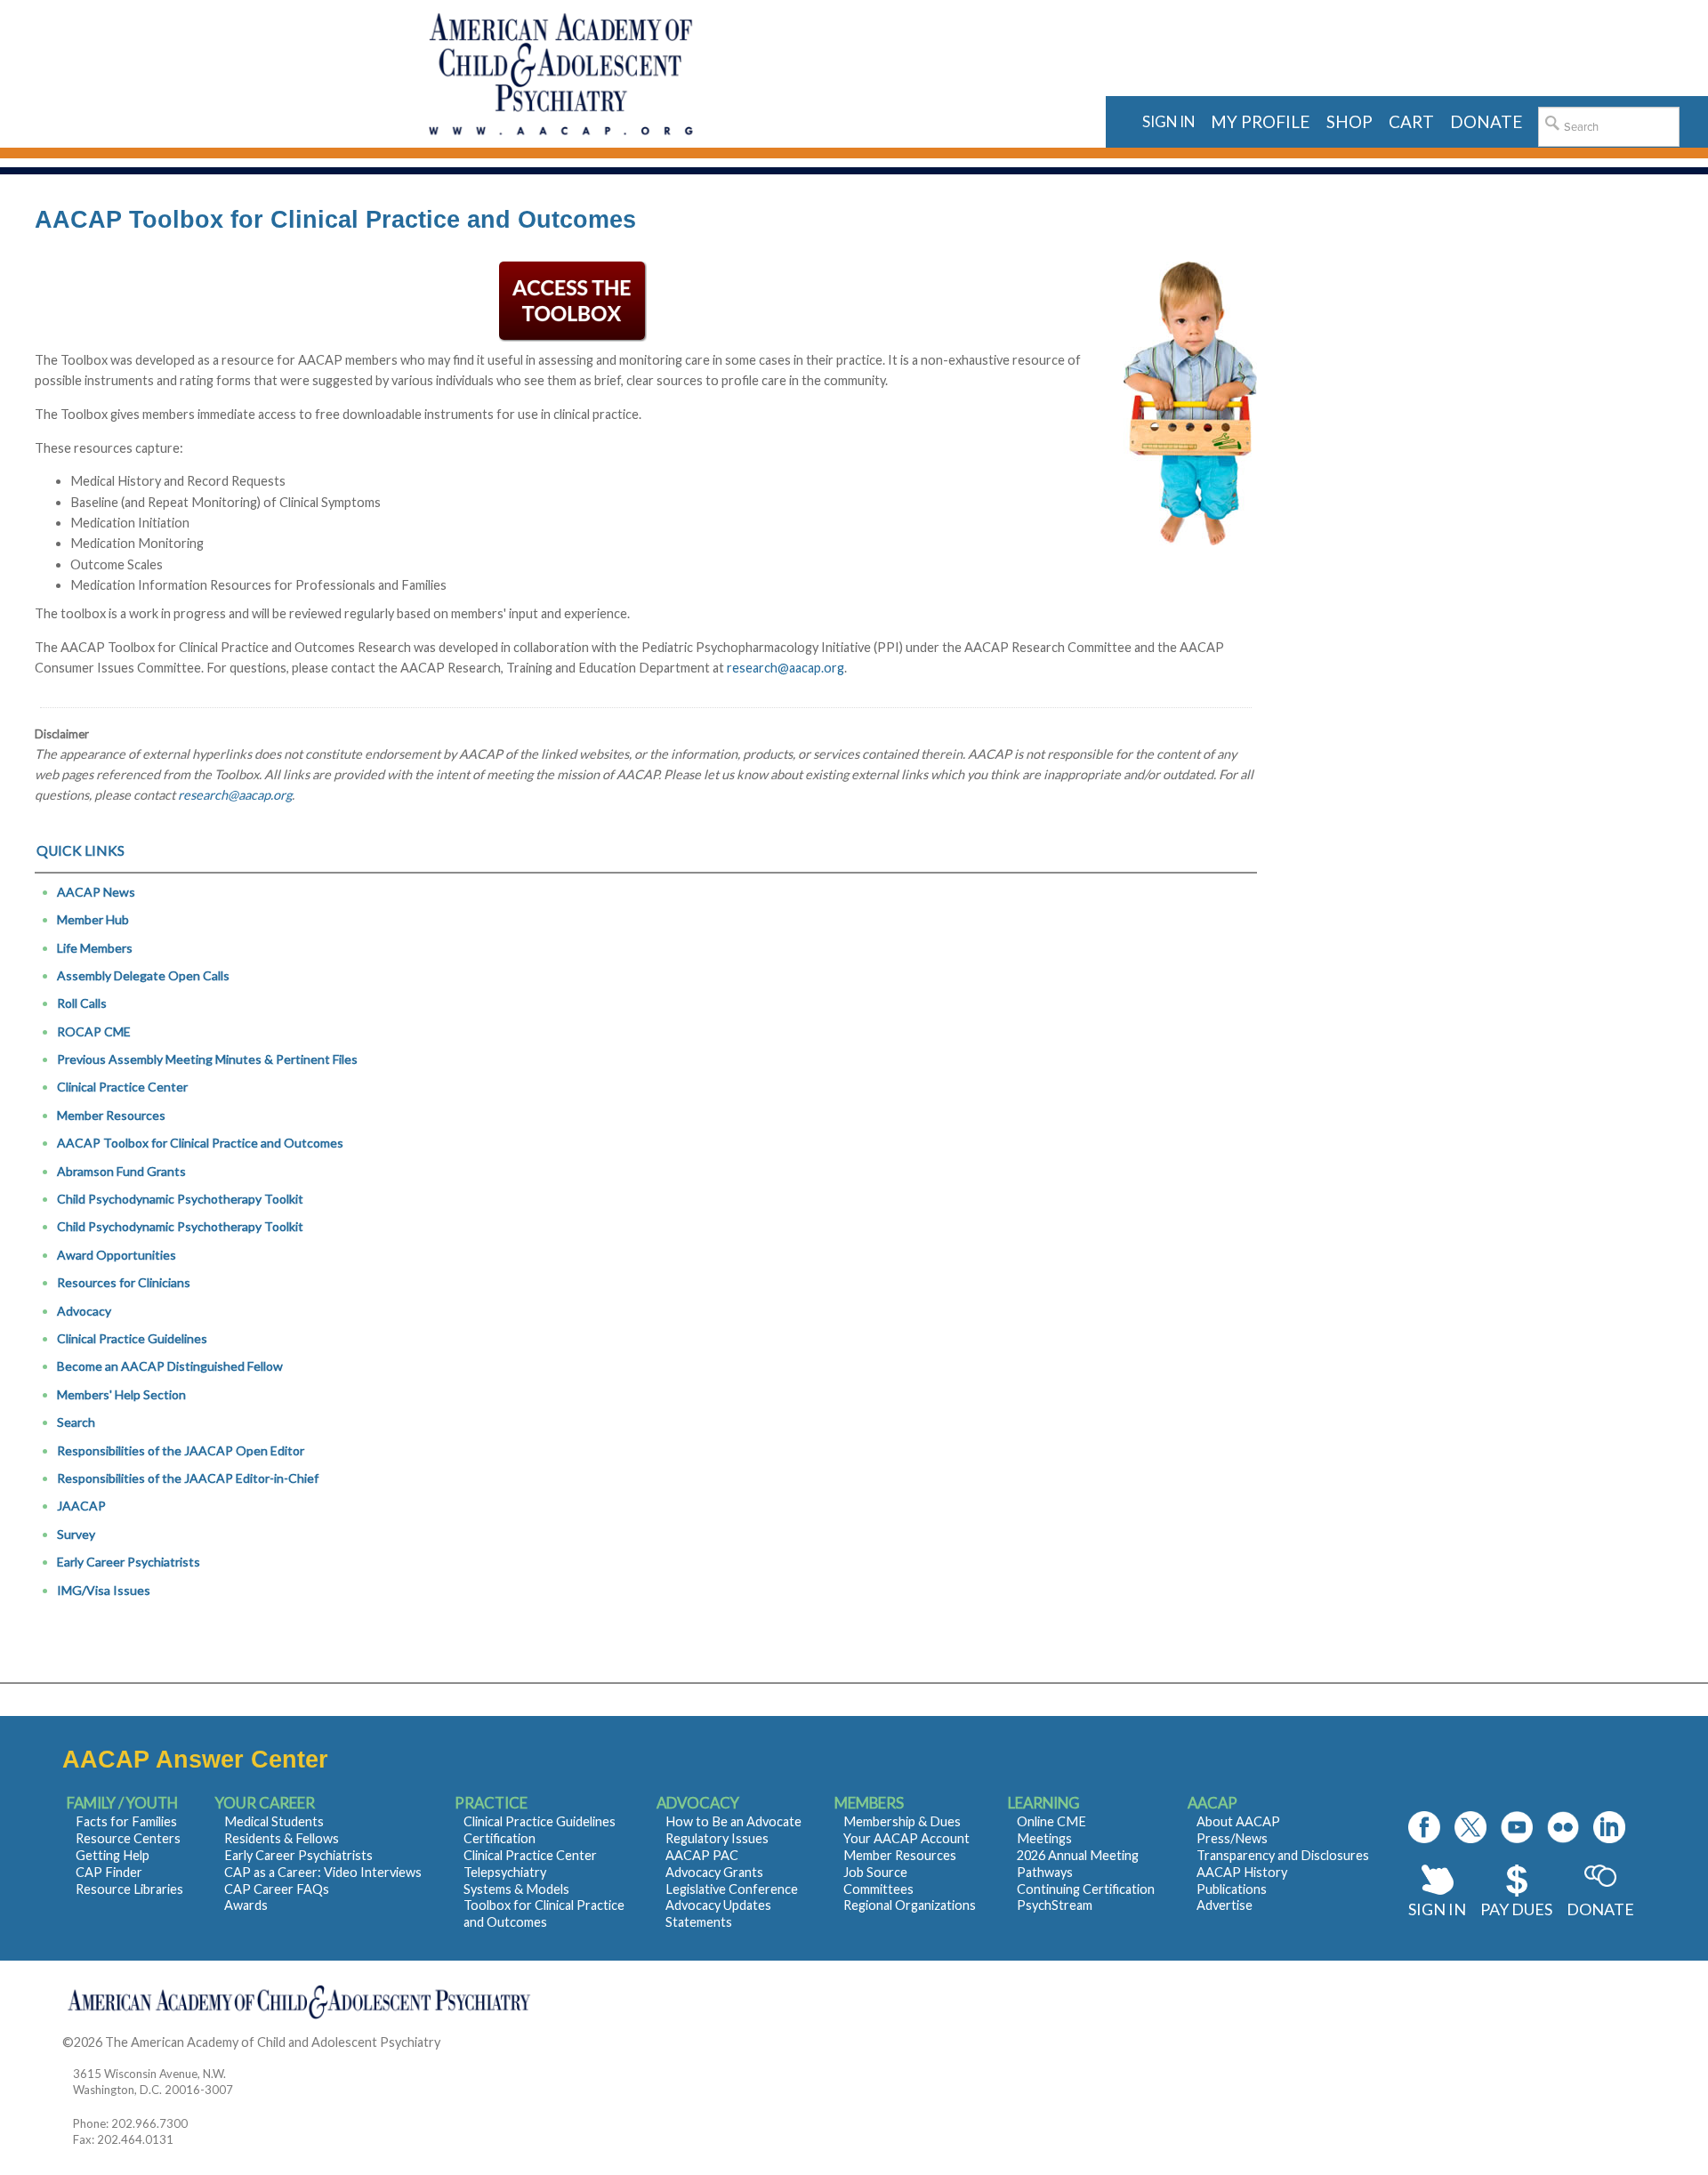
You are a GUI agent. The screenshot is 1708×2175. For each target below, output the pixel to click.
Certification (500, 1838)
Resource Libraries (129, 1889)
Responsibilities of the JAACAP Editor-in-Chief (188, 1478)
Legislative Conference (732, 1889)
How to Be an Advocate (733, 1821)
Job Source (875, 1872)
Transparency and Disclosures (1283, 1855)
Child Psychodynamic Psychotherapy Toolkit (180, 1199)
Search (76, 1422)
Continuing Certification (1086, 1889)
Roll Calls (82, 1003)
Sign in (1168, 121)
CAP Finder (109, 1872)
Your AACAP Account (906, 1838)
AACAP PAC (702, 1855)
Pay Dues (1516, 1909)
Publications (1232, 1889)
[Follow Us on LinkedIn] (1609, 1827)
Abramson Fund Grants (121, 1171)
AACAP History (1242, 1872)
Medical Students (274, 1821)
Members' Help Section (121, 1394)
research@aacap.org (786, 668)
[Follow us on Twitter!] (1470, 1827)
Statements (699, 1922)
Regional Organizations (910, 1905)
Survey (76, 1534)
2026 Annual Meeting (1078, 1855)
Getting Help (113, 1855)
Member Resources (111, 1115)
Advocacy (84, 1311)
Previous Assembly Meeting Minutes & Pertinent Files (207, 1059)
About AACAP (1238, 1821)
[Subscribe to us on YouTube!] (1517, 1827)
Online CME (1051, 1821)
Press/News (1232, 1838)
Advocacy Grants (714, 1872)
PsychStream (1055, 1905)
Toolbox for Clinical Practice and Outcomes (544, 1913)
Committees (878, 1889)
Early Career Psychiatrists (129, 1562)
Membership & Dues (902, 1821)
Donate (1600, 1909)
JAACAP (81, 1506)
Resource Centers (128, 1838)
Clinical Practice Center (122, 1087)
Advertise (1225, 1905)
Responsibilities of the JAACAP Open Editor (181, 1450)
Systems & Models (516, 1889)
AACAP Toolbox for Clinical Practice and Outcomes (200, 1143)
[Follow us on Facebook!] (1424, 1827)
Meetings (1044, 1838)
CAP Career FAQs (277, 1889)
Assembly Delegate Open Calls (143, 975)
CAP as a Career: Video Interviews (323, 1872)
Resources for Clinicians (124, 1282)
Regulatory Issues (717, 1838)
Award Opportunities (117, 1255)
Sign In (1437, 1909)
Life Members (95, 948)
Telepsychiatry (505, 1872)
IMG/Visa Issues (104, 1590)
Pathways (1045, 1872)
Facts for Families (126, 1821)
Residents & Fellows (282, 1838)
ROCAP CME (94, 1031)
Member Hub (93, 919)
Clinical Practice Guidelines (132, 1338)
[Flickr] (1563, 1827)
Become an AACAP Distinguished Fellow (170, 1366)
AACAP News (96, 892)
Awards (246, 1905)
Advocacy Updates (718, 1905)
